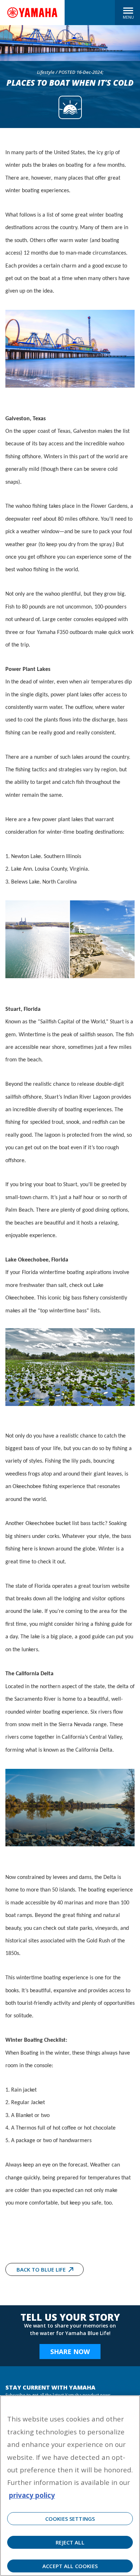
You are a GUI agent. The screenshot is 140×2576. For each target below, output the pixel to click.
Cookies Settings (70, 2519)
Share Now (70, 2352)
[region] (70, 2486)
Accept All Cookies (70, 2566)
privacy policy (32, 2495)
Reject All (70, 2542)
